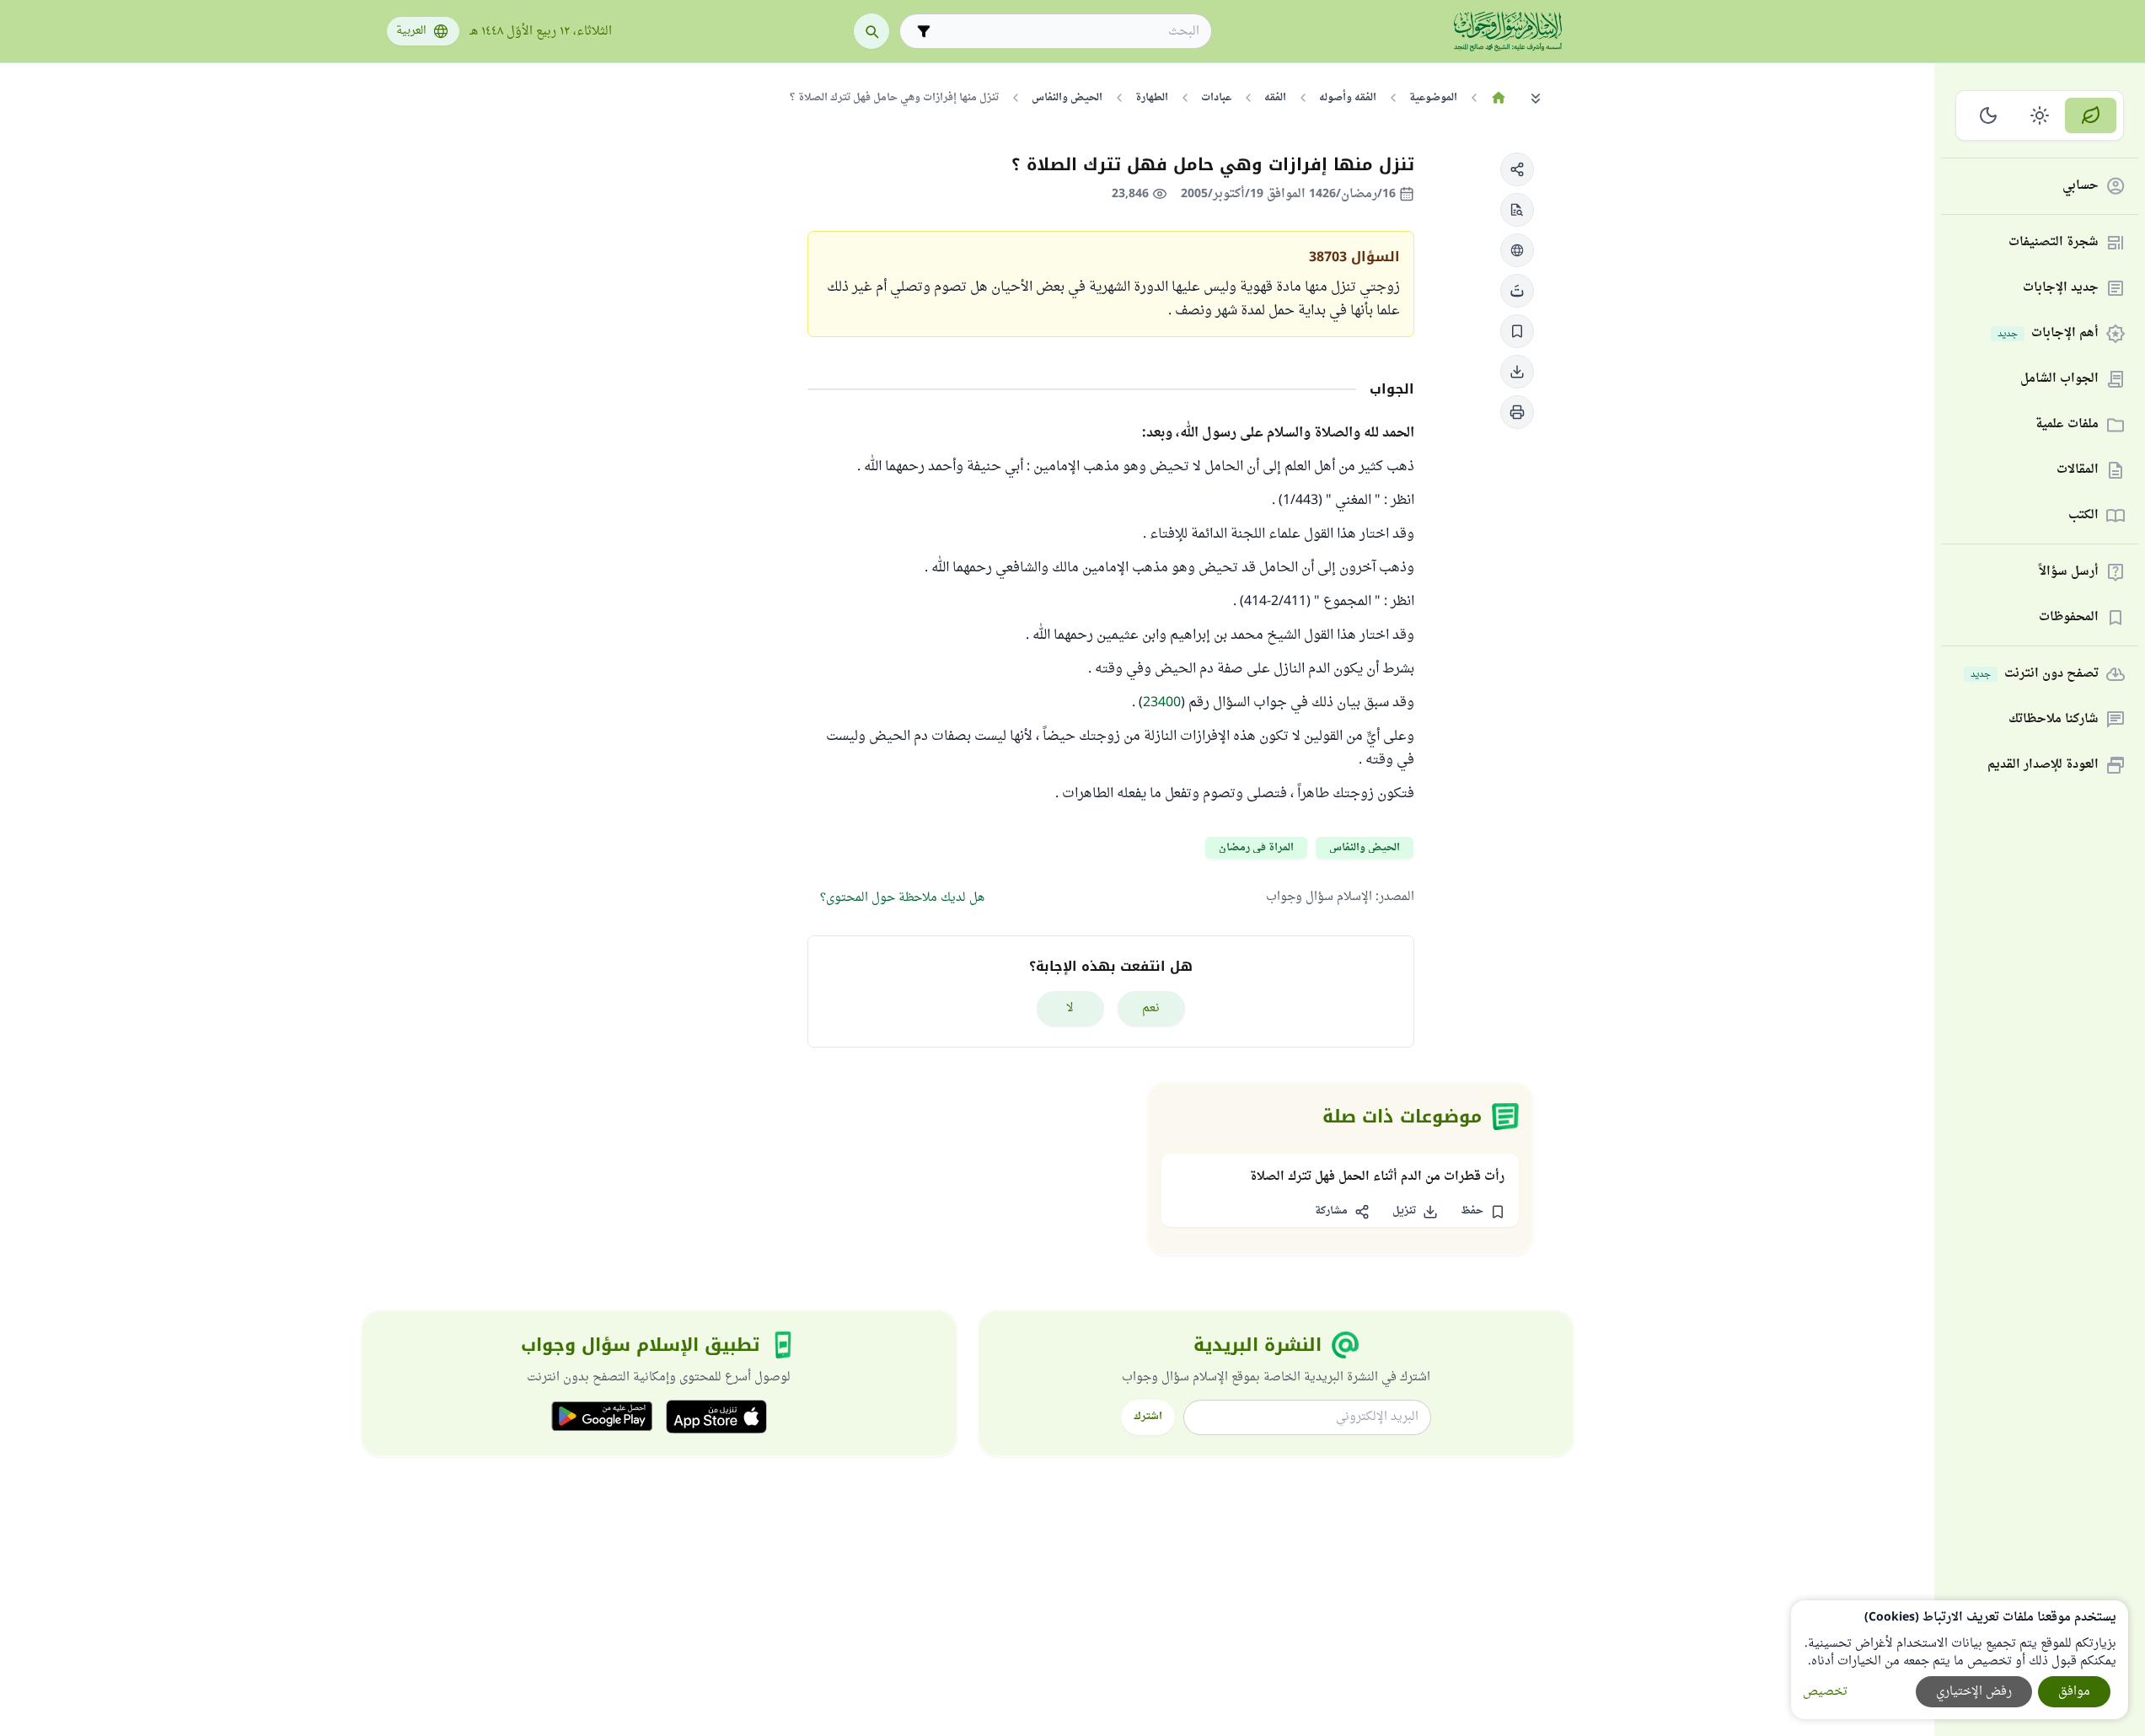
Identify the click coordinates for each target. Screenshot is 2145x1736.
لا (1070, 1008)
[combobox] (1067, 32)
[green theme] (2091, 115)
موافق (2074, 1692)
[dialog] (1960, 1660)
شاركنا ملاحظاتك (2054, 720)
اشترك (1148, 1417)
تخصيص (1825, 1692)
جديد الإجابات (2061, 289)
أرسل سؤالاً (2069, 573)
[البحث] (871, 31)
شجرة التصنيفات (2054, 243)
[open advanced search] (924, 31)
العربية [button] (411, 31)
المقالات (2078, 471)
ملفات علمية (2067, 425)
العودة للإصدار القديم (2043, 766)
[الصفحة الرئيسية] (1499, 98)
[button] (1517, 169)
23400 (1162, 703)
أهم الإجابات (2048, 334)
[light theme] (2040, 115)
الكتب (2083, 516)
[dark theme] (1989, 115)
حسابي (2081, 187)
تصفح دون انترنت (2035, 675)
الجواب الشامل (2059, 380)
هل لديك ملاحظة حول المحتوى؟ (902, 898)
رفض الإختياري (1974, 1692)
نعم (1151, 1008)
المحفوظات (2069, 618)
